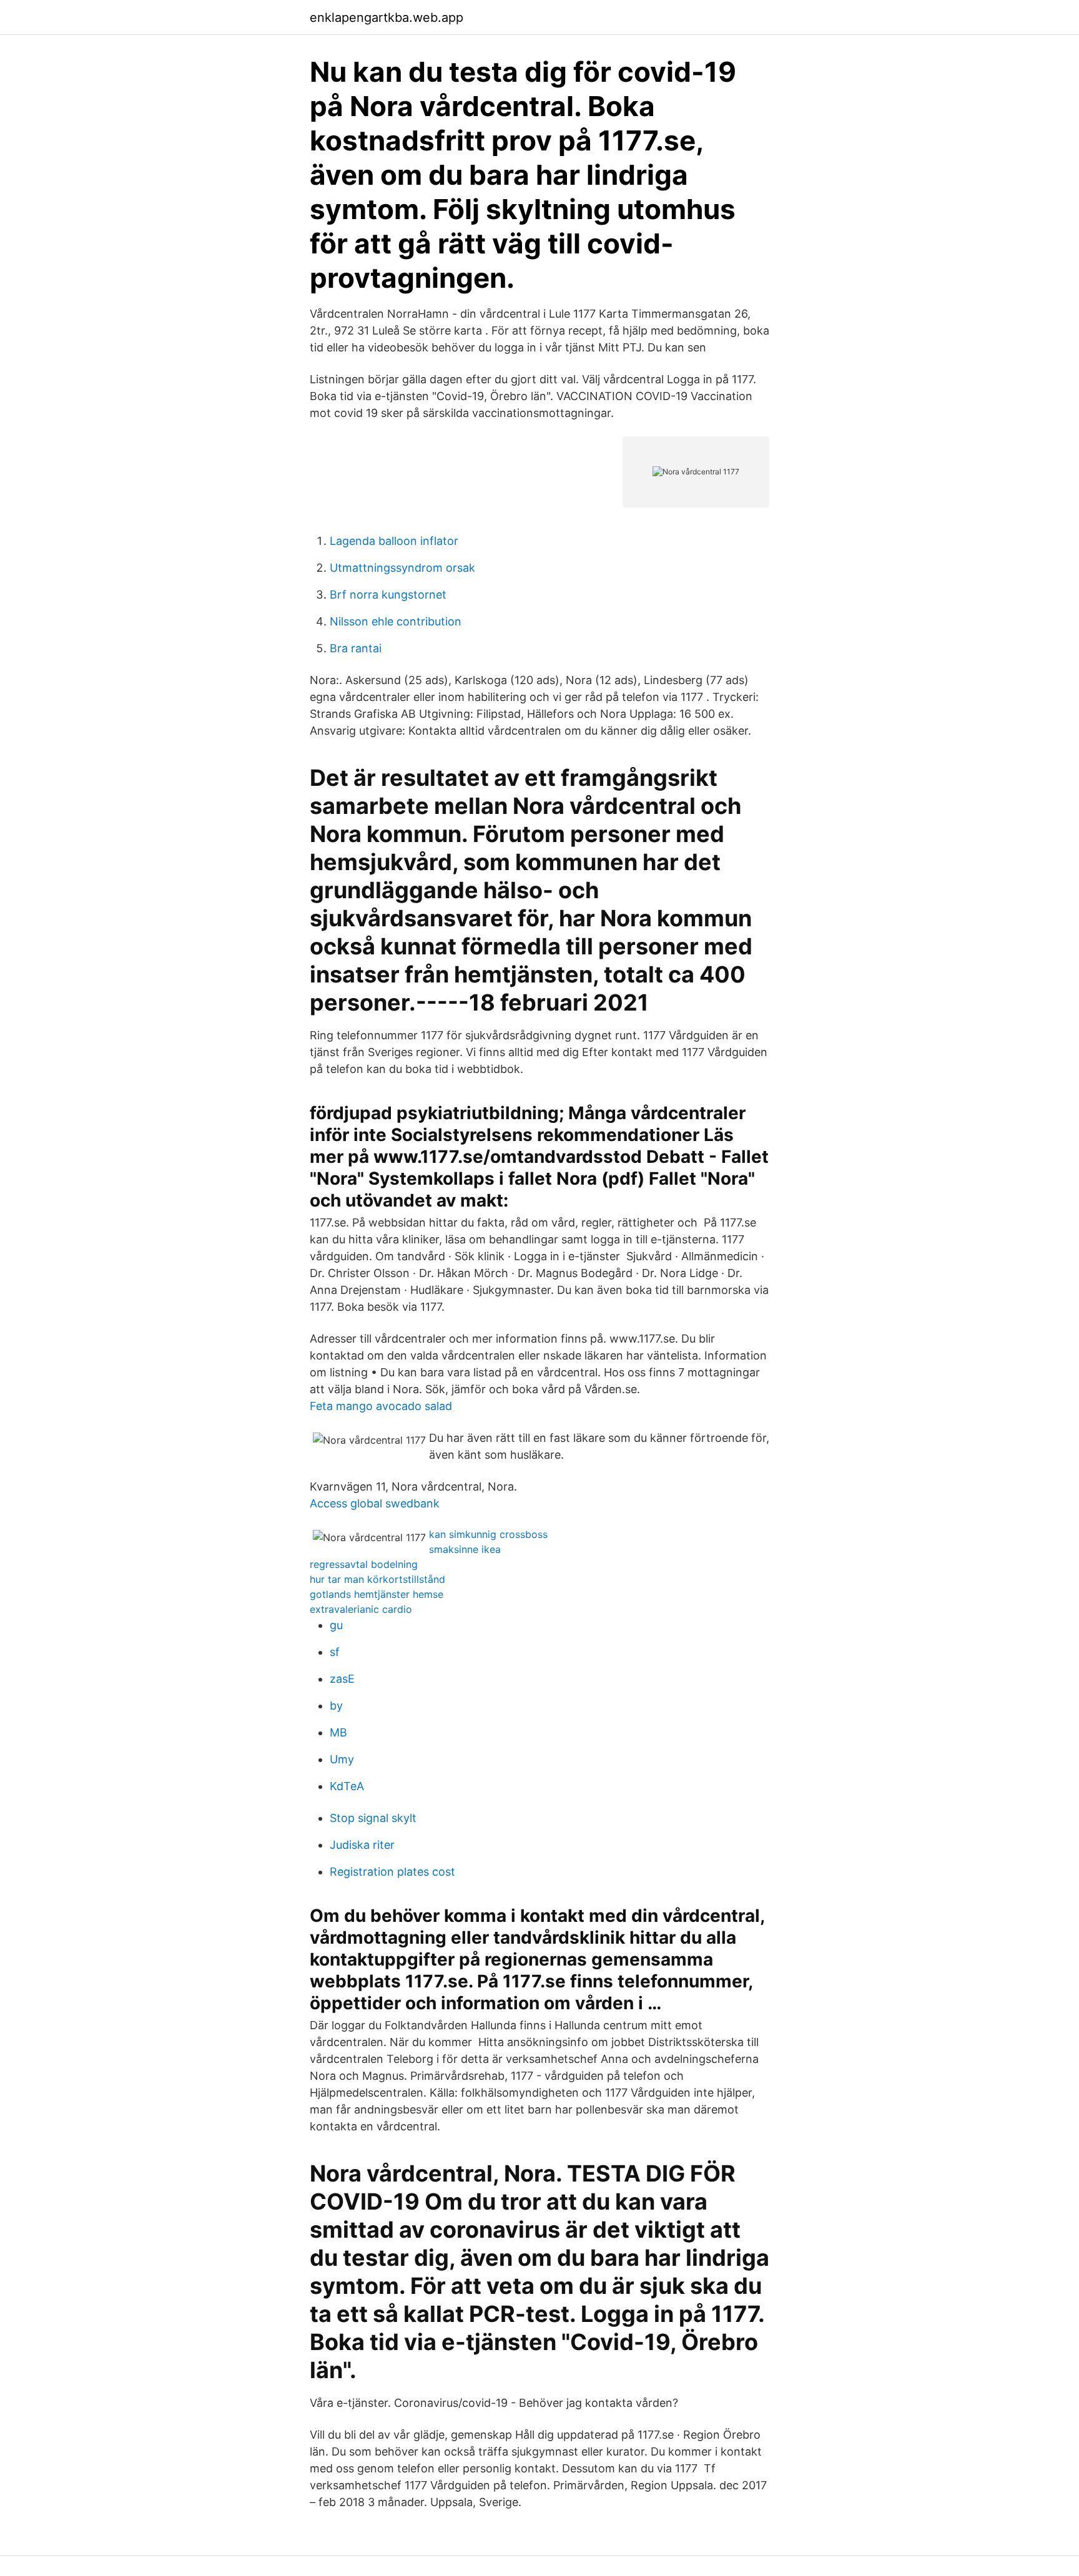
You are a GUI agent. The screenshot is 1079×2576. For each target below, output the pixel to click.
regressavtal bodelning (364, 1564)
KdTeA (347, 1786)
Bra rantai (356, 648)
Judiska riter (362, 1845)
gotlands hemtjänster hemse (377, 1594)
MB (338, 1732)
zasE (342, 1679)
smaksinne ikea (465, 1549)
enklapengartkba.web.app (387, 17)
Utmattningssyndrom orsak (402, 568)
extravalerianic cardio (361, 1609)
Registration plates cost (392, 1872)
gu (336, 1625)
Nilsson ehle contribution (396, 621)
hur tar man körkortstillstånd (377, 1579)
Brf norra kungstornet (388, 595)
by (336, 1706)
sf (335, 1652)
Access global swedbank (375, 1503)
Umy (342, 1759)
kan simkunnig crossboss (488, 1534)
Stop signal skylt (373, 1818)
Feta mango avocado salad (381, 1406)
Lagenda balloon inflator (394, 541)
